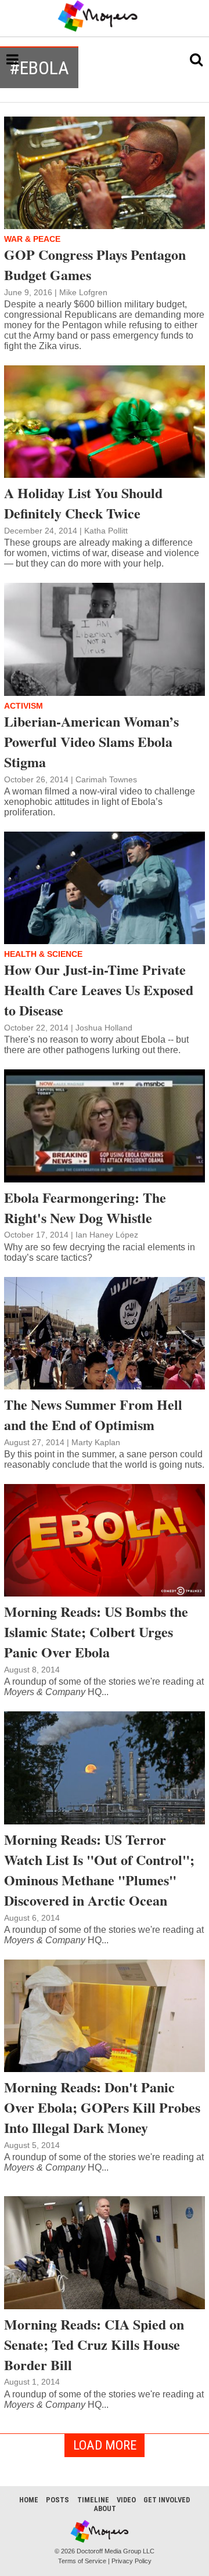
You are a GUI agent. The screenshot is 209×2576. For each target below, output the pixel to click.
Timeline (93, 2500)
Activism (24, 706)
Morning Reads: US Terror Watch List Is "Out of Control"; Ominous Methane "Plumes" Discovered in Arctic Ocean (99, 1870)
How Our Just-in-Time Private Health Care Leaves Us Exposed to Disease (99, 990)
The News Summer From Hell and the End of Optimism (93, 1414)
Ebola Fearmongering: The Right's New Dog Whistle (85, 1207)
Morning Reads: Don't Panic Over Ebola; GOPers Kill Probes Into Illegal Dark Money (102, 2107)
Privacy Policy (131, 2561)
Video (126, 2500)
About (105, 2508)
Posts (57, 2500)
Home (29, 2500)
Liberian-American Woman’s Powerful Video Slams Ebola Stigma (91, 741)
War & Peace (32, 239)
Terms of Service (82, 2561)
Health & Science (43, 954)
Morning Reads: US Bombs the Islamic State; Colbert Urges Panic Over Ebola (96, 1632)
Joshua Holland (104, 1028)
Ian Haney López (107, 1235)
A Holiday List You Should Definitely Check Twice (83, 503)
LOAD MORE (105, 2445)
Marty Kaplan (96, 1442)
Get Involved (167, 2500)
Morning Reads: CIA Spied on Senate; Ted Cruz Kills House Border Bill (94, 2344)
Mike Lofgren (83, 292)
